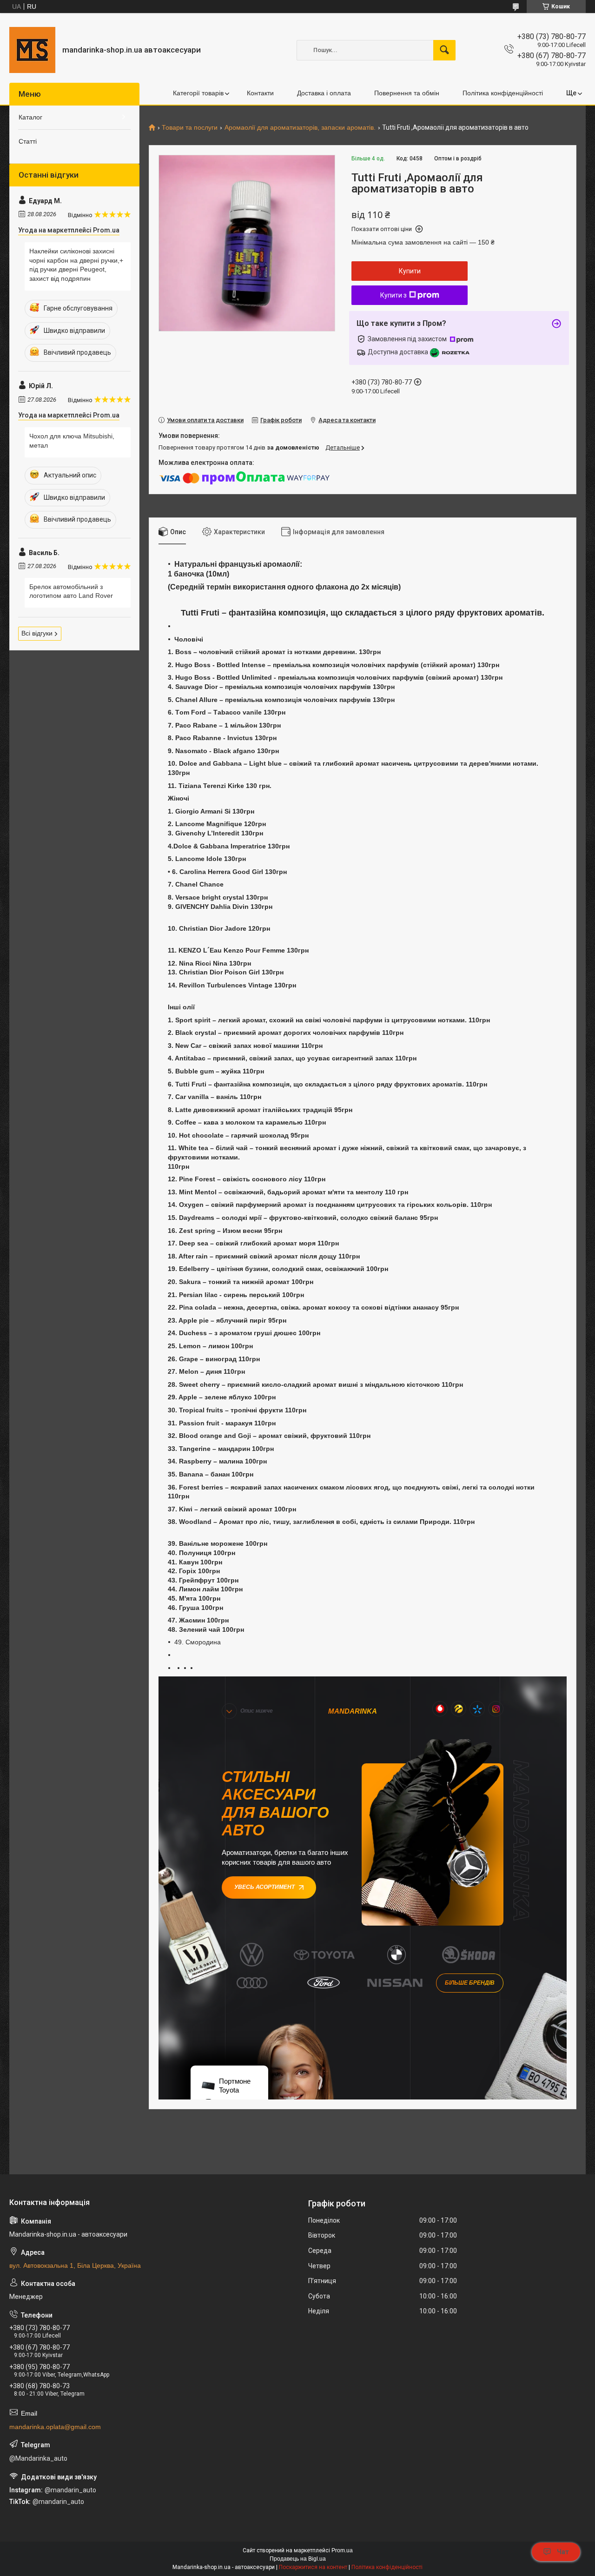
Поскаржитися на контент (313, 2567)
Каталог (30, 117)
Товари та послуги (190, 128)
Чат (563, 2552)
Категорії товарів (198, 93)
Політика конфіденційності (503, 93)
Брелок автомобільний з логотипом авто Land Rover (71, 591)
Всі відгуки (37, 633)
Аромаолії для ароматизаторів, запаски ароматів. (300, 128)
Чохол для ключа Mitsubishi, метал (72, 441)
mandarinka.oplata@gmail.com (55, 2427)
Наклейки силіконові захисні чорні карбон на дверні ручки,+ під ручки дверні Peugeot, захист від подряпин (76, 265)
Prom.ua (342, 2550)
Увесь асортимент (264, 1887)
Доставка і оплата (324, 93)
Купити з (393, 295)
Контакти (260, 93)
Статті (28, 141)
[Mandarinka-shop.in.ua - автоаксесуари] (32, 50)
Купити (410, 271)
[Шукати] (444, 50)
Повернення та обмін (407, 93)
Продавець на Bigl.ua (298, 2559)
